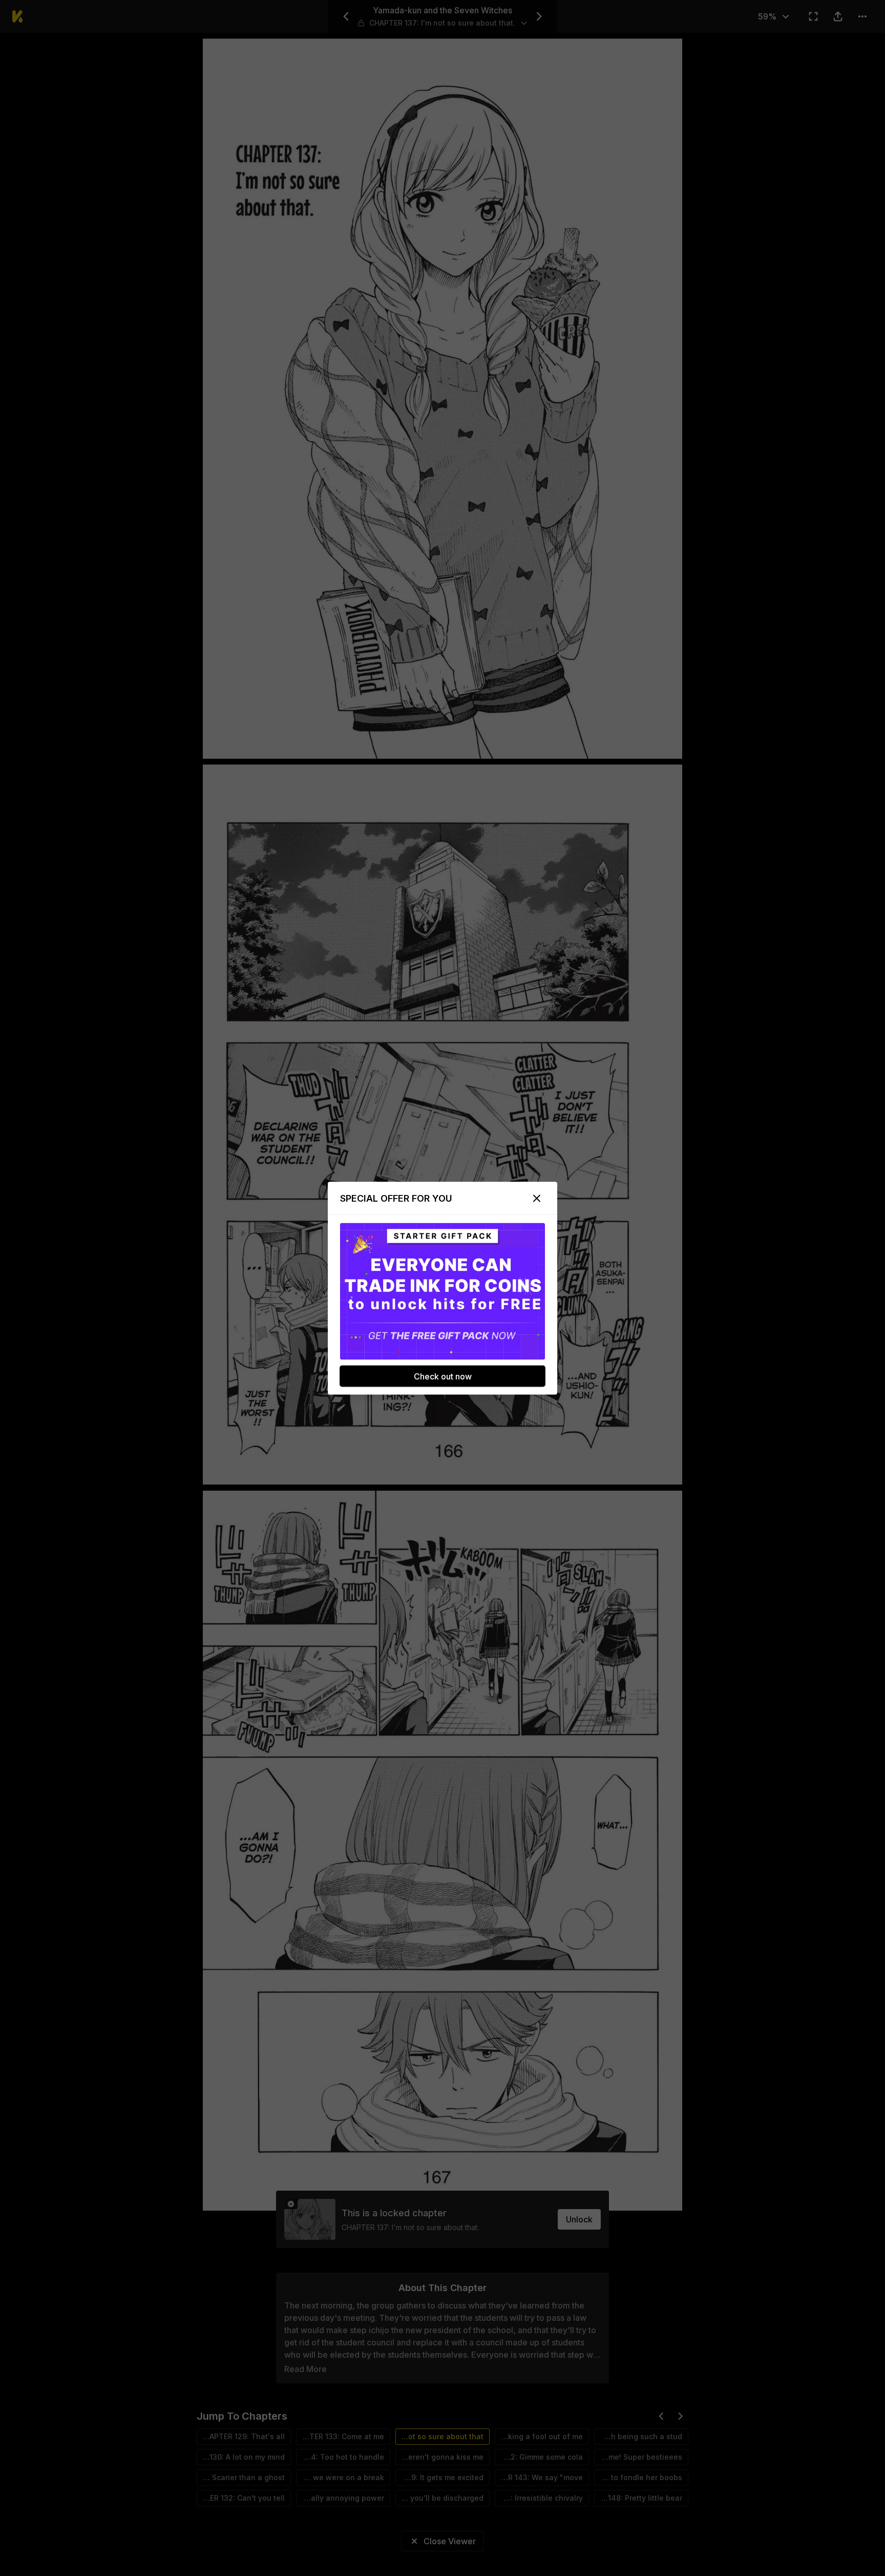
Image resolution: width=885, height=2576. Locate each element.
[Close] (537, 1198)
